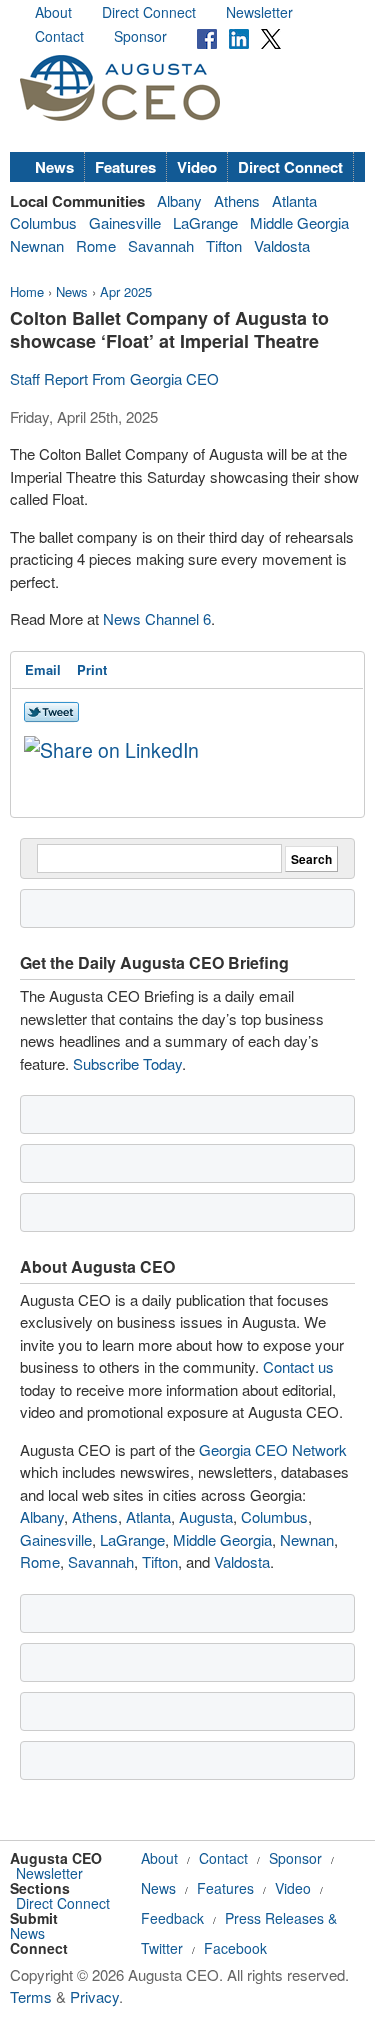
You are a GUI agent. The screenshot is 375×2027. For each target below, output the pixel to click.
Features (125, 167)
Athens (237, 200)
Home (27, 291)
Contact (59, 36)
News (54, 167)
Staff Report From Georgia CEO (114, 378)
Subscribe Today (127, 1063)
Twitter (162, 1948)
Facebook (235, 1948)
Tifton (224, 245)
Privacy (94, 1996)
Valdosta (282, 245)
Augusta (206, 1516)
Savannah (161, 245)
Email (43, 669)
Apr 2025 (126, 291)
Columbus (43, 222)
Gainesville (125, 222)
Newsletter (259, 12)
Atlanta (294, 200)
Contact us (298, 1366)
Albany (179, 200)
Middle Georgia (299, 222)
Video (197, 167)
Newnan (37, 245)
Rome (96, 245)
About (53, 12)
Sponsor (140, 36)
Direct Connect (149, 12)
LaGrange (205, 222)
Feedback (172, 1918)
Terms (31, 1996)
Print (92, 669)
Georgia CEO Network (273, 1449)
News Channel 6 (157, 618)
